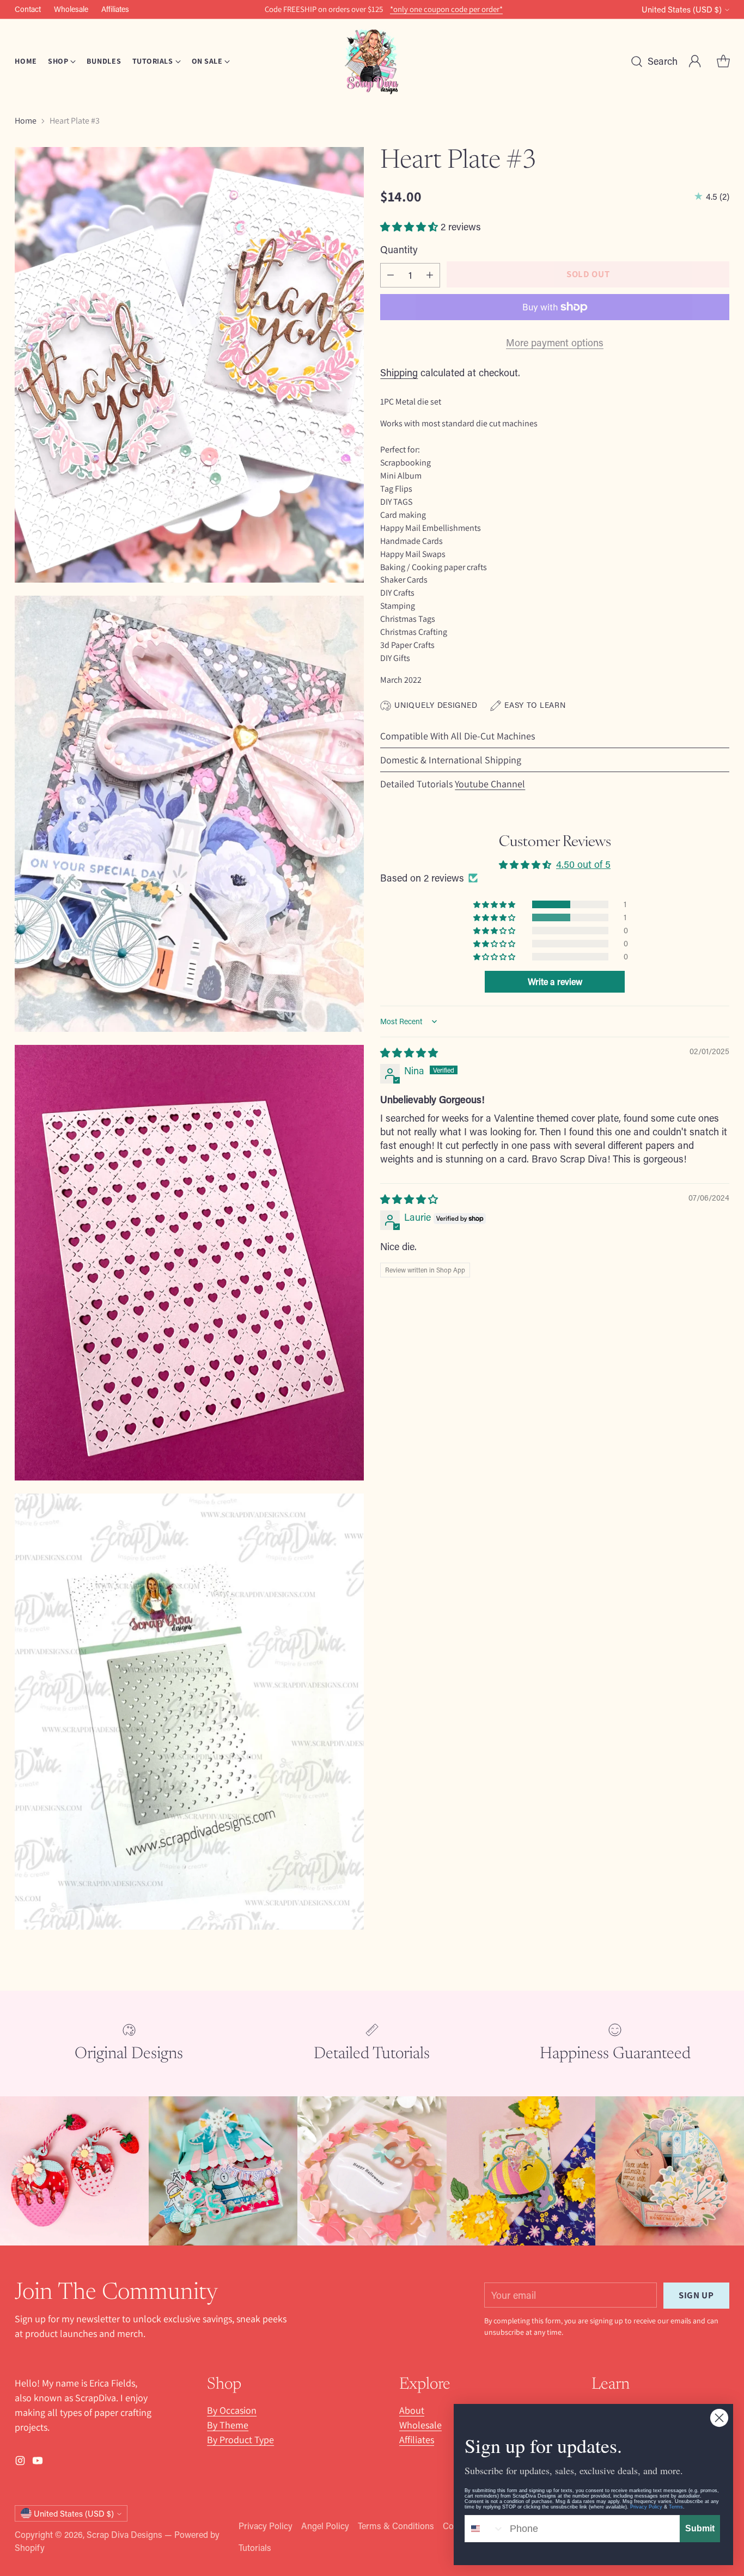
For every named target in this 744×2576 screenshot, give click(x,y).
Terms (676, 2507)
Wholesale (420, 2425)
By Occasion (232, 2410)
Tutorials (255, 2547)
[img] (409, 1053)
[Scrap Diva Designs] (372, 61)
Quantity (399, 249)
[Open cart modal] (723, 62)
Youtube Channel (490, 784)
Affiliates (417, 2440)
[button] (410, 227)
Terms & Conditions (396, 2526)
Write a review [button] (555, 981)
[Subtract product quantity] (391, 275)
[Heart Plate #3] (189, 365)
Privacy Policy (266, 2526)
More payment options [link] (555, 342)
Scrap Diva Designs (124, 2534)
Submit (700, 2528)
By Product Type (240, 2440)
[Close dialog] (719, 2418)
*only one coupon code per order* (446, 9)
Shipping (399, 372)
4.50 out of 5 (583, 864)
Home (26, 121)
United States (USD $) (682, 10)
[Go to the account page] (695, 62)
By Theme (228, 2425)
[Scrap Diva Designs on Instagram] (20, 2462)
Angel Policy (325, 2526)
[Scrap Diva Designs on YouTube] (38, 2462)
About (412, 2410)
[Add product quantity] (430, 275)
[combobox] (485, 2529)
